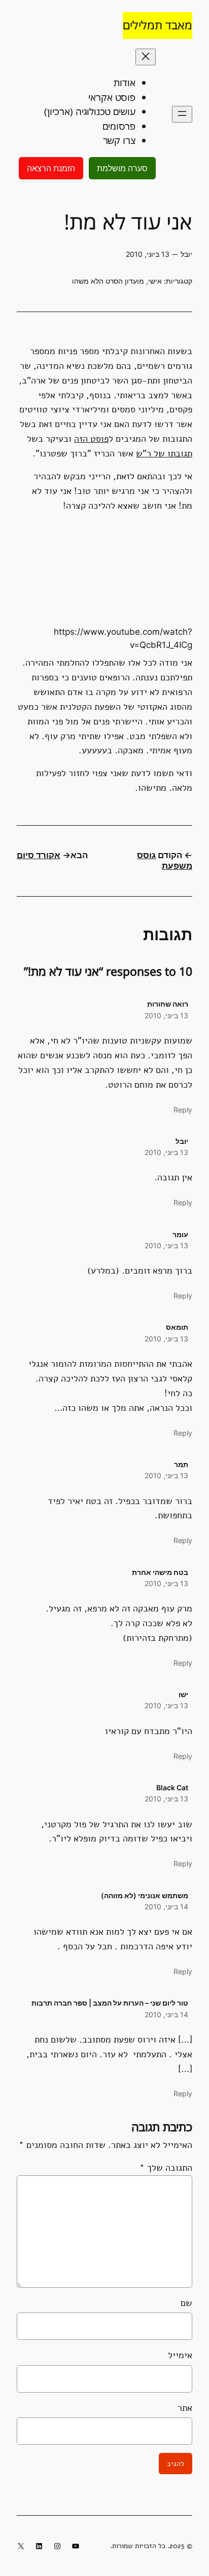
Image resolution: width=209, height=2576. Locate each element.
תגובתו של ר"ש (164, 453)
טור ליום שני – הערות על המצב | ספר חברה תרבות (110, 2003)
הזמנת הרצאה (51, 168)
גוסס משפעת (165, 861)
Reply (183, 1110)
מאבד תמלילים (158, 25)
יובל (182, 1141)
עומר (180, 1234)
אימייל (180, 2355)
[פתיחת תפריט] (182, 114)
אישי (155, 281)
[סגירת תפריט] (146, 57)
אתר (185, 2408)
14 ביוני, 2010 (166, 1907)
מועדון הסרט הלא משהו (108, 281)
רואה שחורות (168, 1004)
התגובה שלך (166, 2168)
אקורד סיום (39, 855)
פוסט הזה (91, 439)
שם (186, 2303)
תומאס (177, 1327)
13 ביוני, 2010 (166, 1015)
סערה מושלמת (122, 168)
